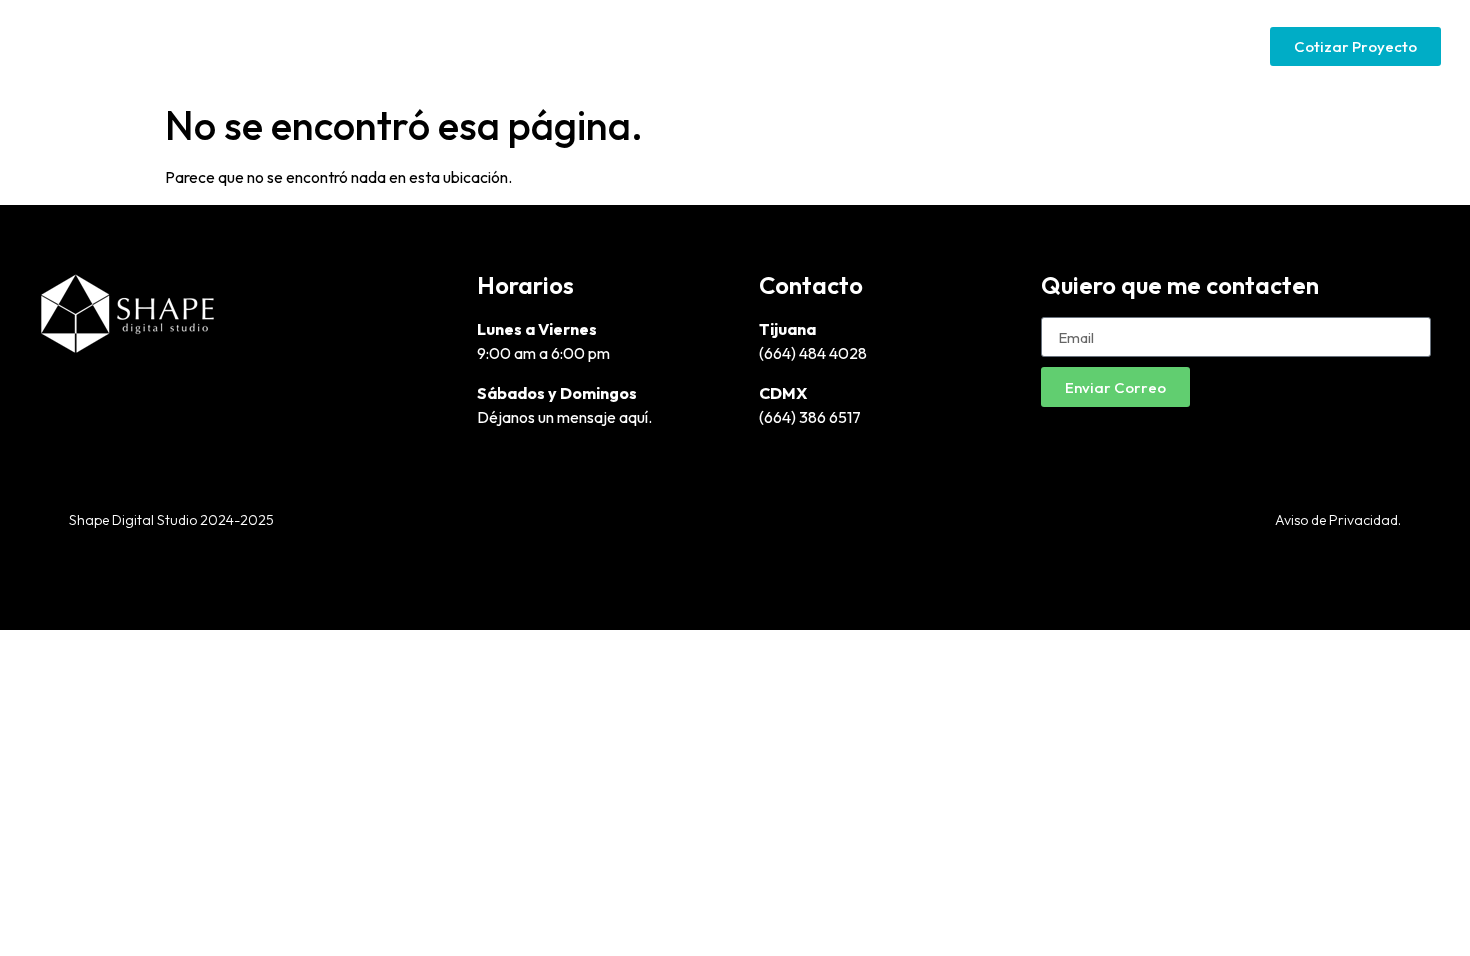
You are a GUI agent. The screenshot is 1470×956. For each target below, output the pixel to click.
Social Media (1163, 45)
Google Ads (1037, 45)
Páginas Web (910, 45)
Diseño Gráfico (771, 45)
